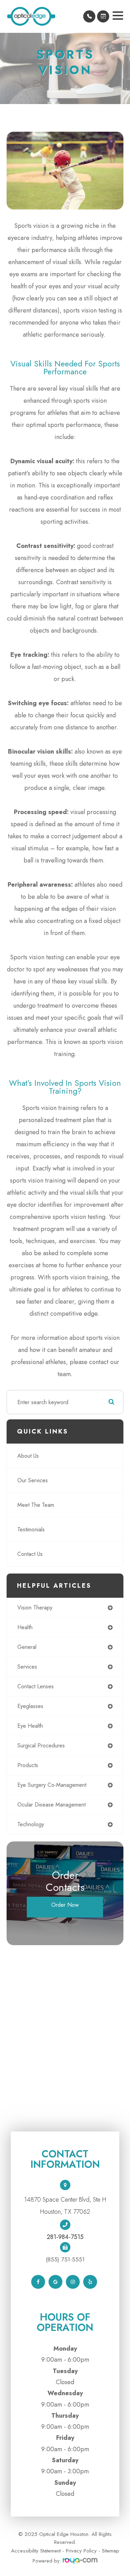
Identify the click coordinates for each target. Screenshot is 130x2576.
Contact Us (30, 1554)
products (28, 1765)
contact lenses (36, 1686)
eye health (30, 1726)
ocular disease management (51, 1805)
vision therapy (35, 1608)
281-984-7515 (65, 2237)
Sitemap (111, 2551)
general (27, 1647)
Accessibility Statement (36, 2551)
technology (31, 1824)
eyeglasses (30, 1706)
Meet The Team (36, 1505)
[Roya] (80, 2561)
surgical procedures (41, 1746)
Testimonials (31, 1529)
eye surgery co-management (52, 1785)
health (25, 1627)
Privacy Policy (81, 2551)
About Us (28, 1456)
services (27, 1667)
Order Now (65, 1905)
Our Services (33, 1480)
